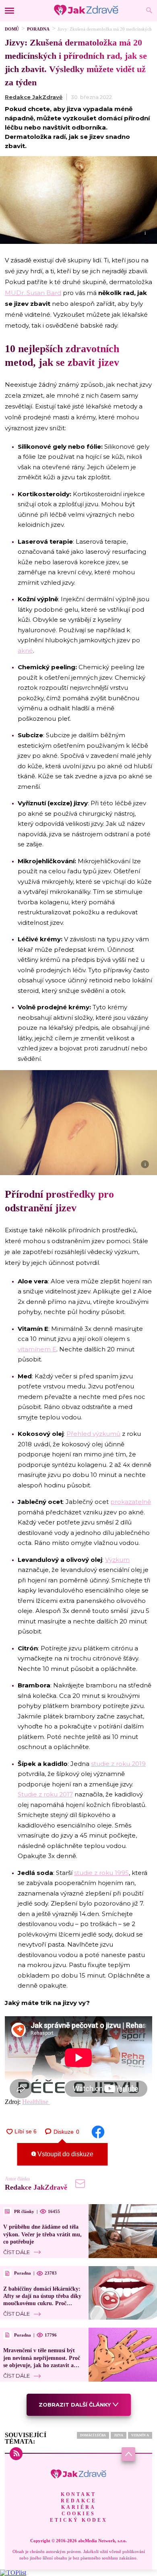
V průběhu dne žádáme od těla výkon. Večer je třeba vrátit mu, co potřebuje (42, 2234)
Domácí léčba (93, 2435)
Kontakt (78, 2494)
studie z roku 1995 (101, 1873)
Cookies (78, 2514)
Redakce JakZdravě (34, 97)
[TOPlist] (13, 2573)
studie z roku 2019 (118, 1764)
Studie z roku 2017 (45, 1794)
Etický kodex (79, 2520)
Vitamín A (140, 2435)
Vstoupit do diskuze (65, 2154)
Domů (12, 29)
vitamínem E (37, 1349)
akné (25, 651)
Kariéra (78, 2507)
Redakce (79, 2501)
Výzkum (117, 1560)
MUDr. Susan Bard (33, 293)
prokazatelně (131, 1502)
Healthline (36, 2102)
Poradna (38, 29)
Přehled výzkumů (93, 1434)
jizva (119, 2435)
